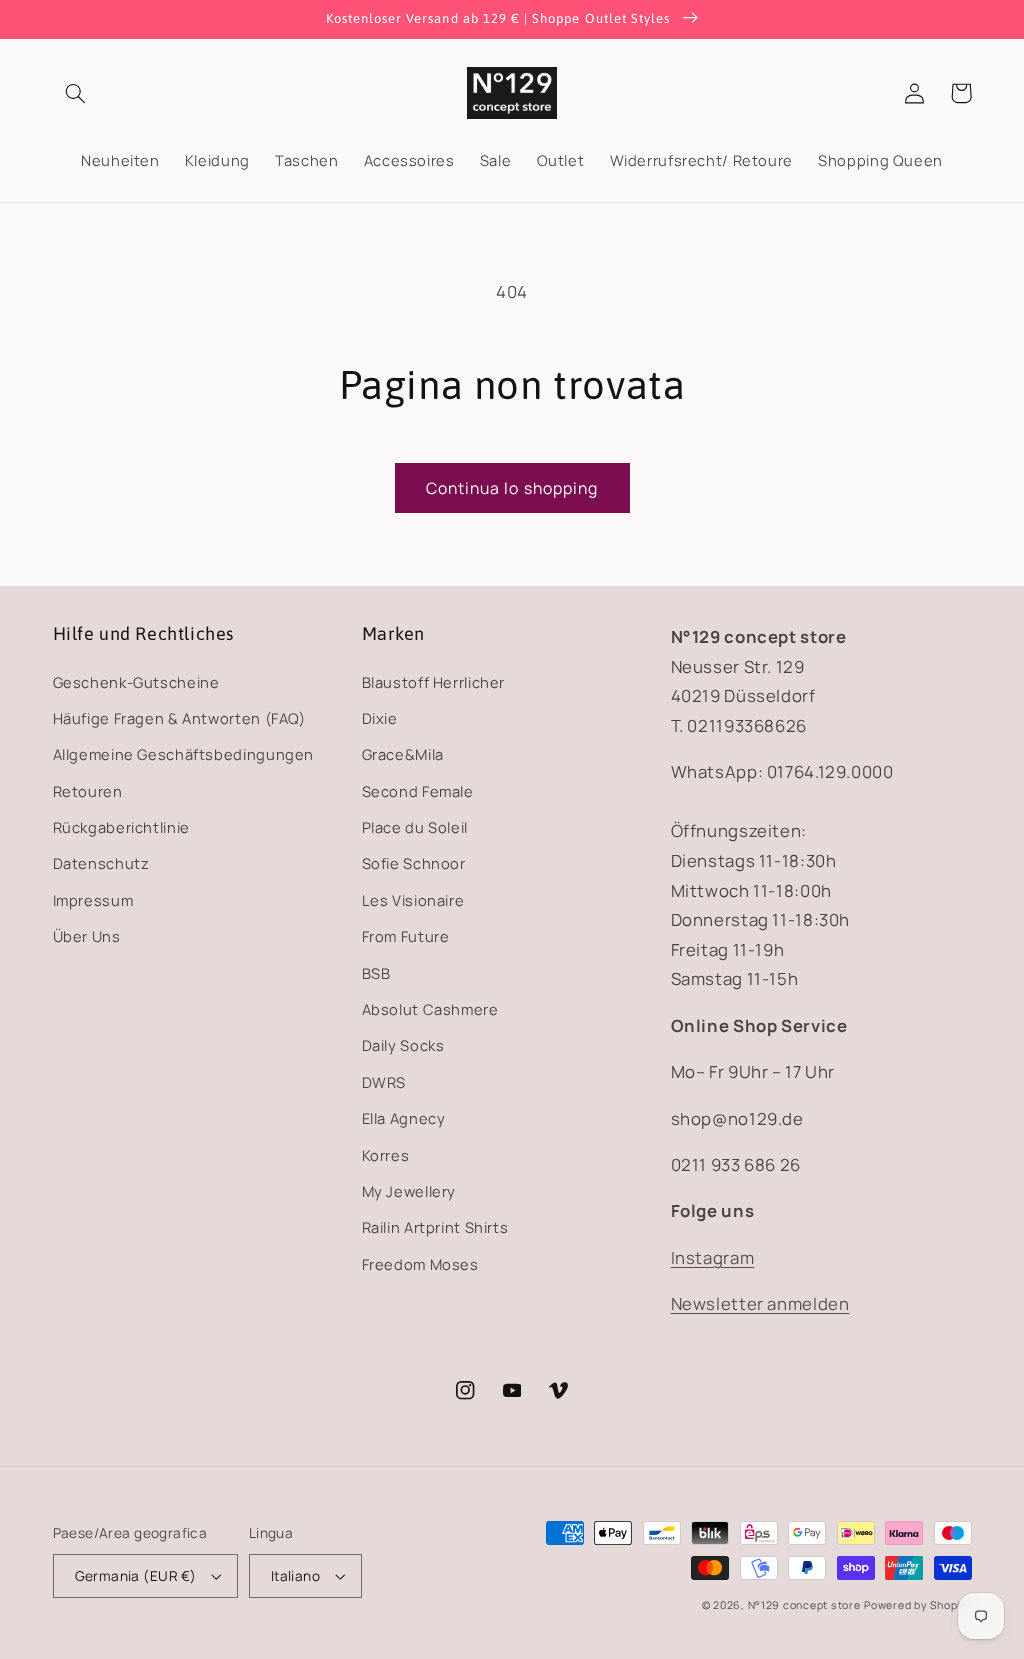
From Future (406, 936)
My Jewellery (409, 1191)
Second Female (418, 791)
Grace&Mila (403, 754)
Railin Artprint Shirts (435, 1227)
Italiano (295, 1575)
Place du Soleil (415, 827)
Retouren (88, 791)
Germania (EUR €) (136, 1575)
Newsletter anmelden (760, 1303)
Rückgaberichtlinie (121, 827)
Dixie (380, 718)
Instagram (713, 1257)
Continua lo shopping (512, 488)
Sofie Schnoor (414, 863)
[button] (76, 93)
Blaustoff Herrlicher (434, 682)
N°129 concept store (804, 1605)
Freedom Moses (420, 1264)
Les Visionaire (413, 900)
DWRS (384, 1082)
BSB (376, 973)
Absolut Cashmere (430, 1009)
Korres (386, 1155)
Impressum (93, 900)
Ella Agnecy (404, 1118)
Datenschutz (101, 863)
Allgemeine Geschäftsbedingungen (184, 754)
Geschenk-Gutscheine (136, 682)
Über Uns (87, 936)
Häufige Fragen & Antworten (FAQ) (179, 718)
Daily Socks (403, 1045)
